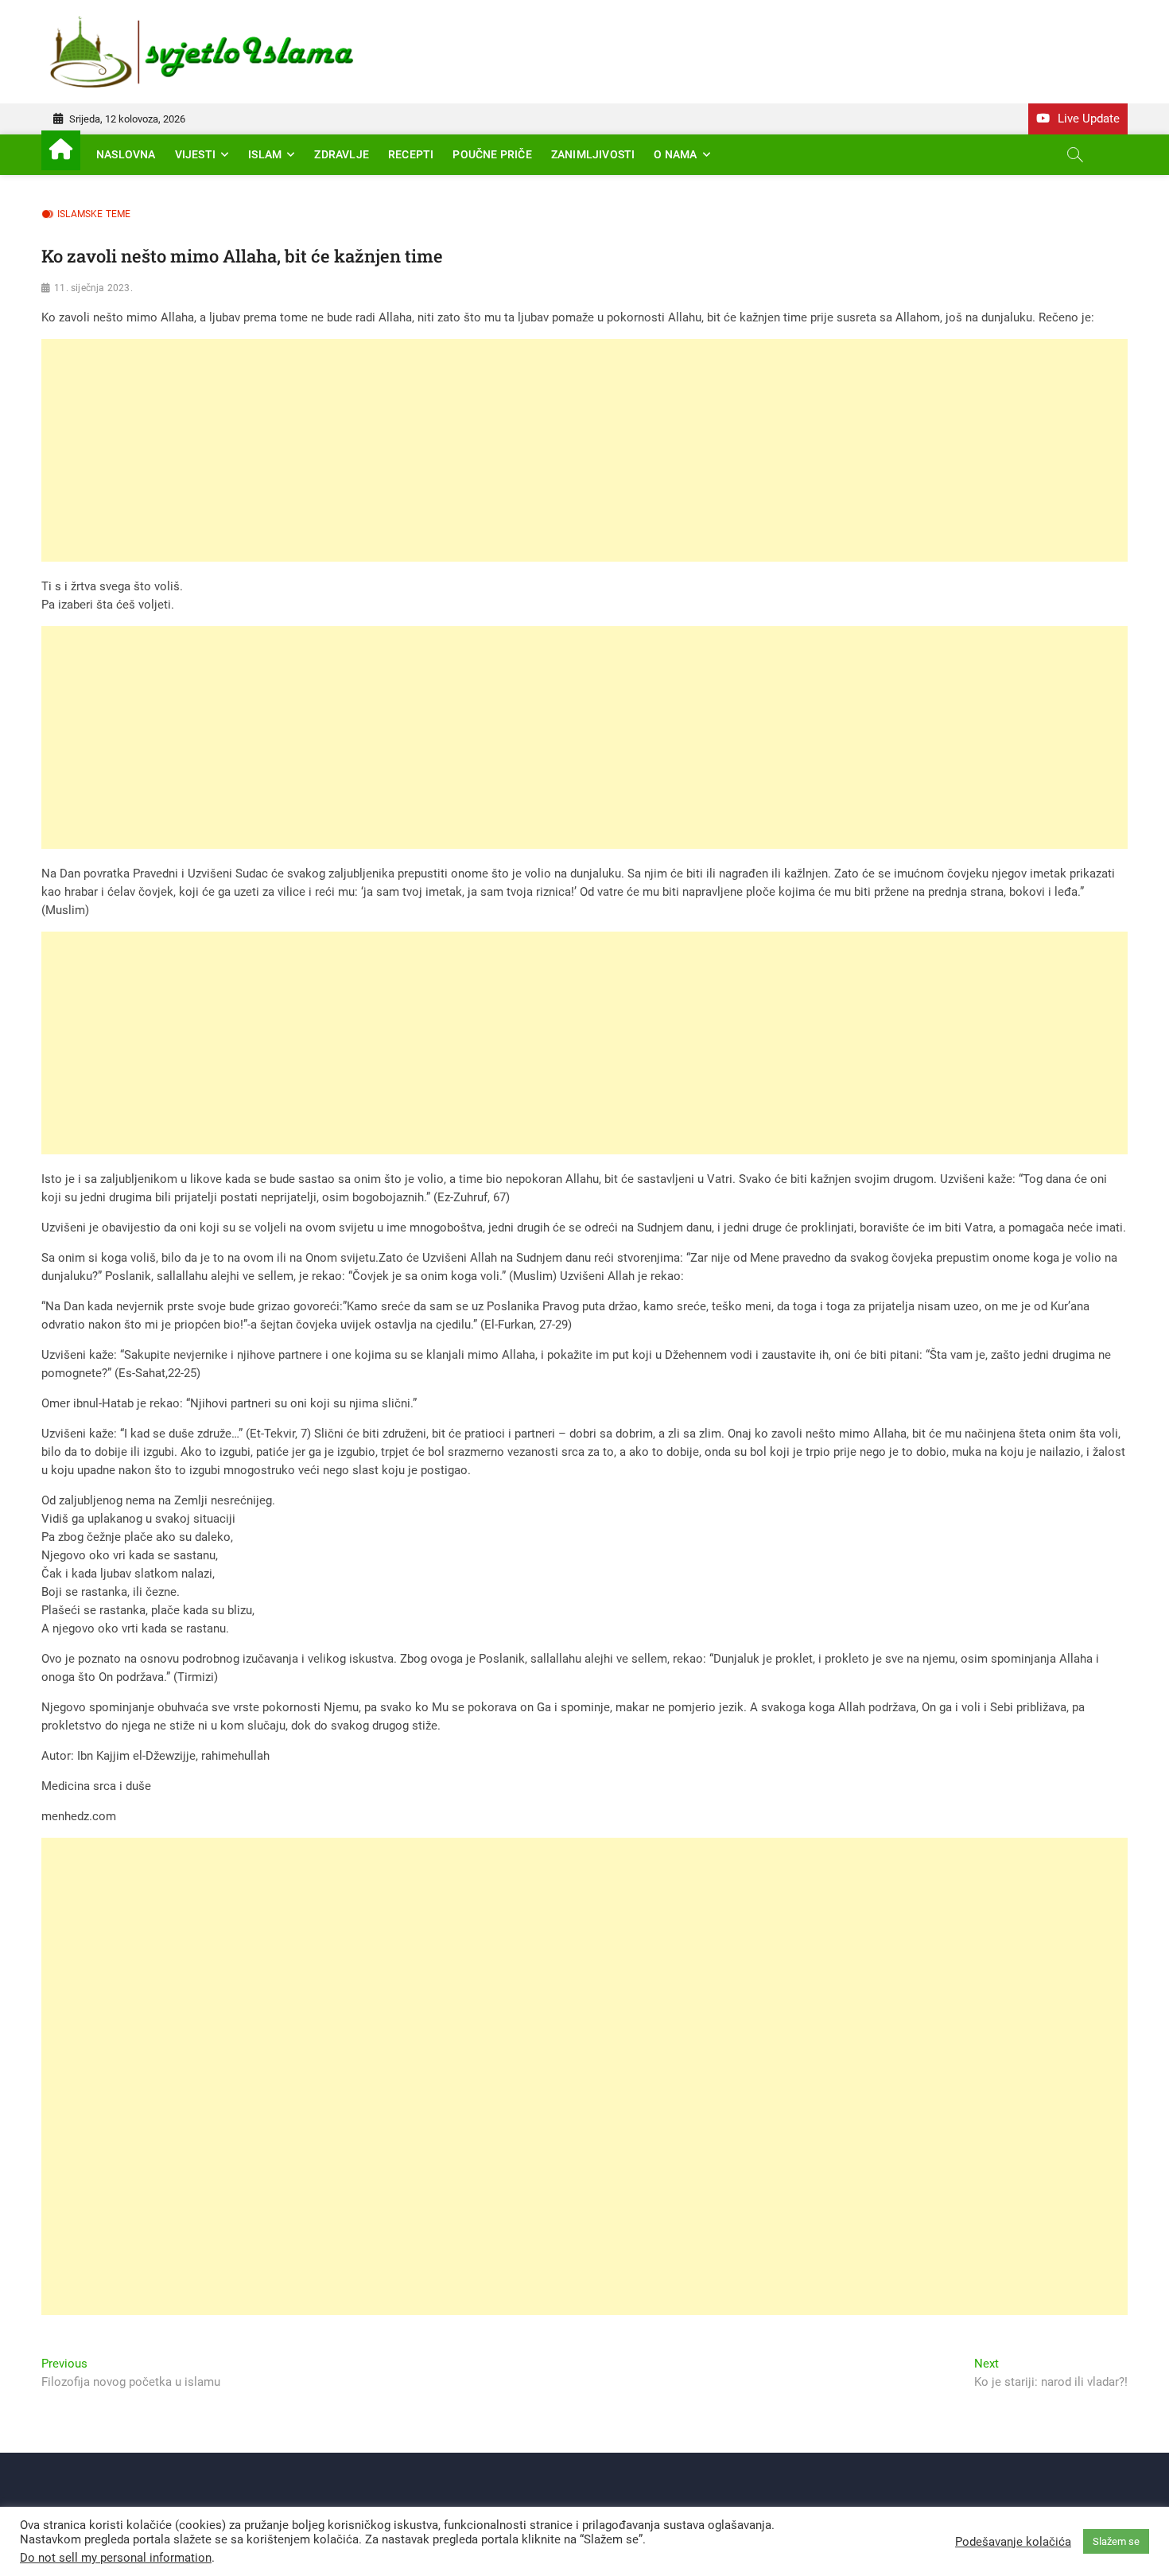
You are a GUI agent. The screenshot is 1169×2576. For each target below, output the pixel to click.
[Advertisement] (518, 450)
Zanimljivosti (593, 154)
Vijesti (195, 154)
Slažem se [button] (1116, 2541)
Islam (265, 154)
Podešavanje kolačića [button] (1013, 2542)
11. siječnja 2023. (93, 288)
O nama (675, 154)
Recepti (411, 154)
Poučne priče (492, 154)
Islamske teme (94, 214)
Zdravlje (342, 154)
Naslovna (126, 154)
